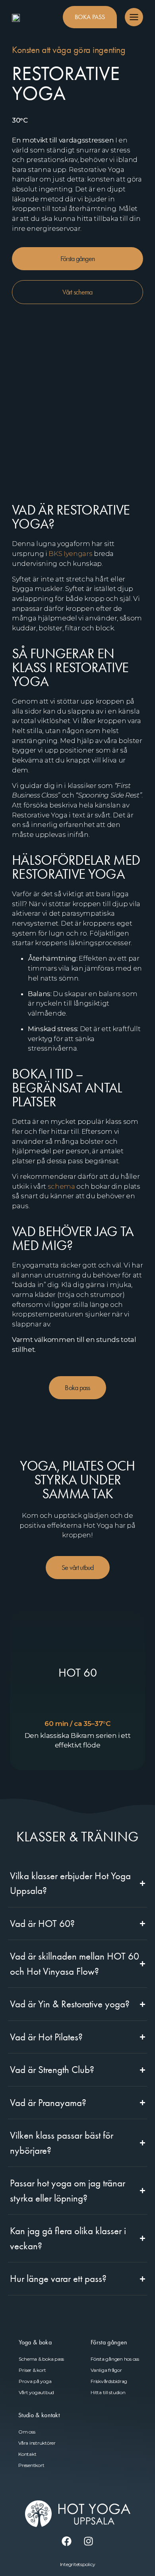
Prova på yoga (35, 2381)
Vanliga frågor (106, 2370)
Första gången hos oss (115, 2359)
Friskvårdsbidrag (109, 2381)
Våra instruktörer (37, 2443)
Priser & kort (32, 2370)
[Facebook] (67, 2541)
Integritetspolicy (78, 2564)
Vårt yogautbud (36, 2392)
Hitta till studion (108, 2392)
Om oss (27, 2432)
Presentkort (31, 2465)
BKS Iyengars (70, 554)
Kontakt (27, 2454)
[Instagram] (89, 2541)
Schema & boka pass (41, 2359)
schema (61, 1186)
